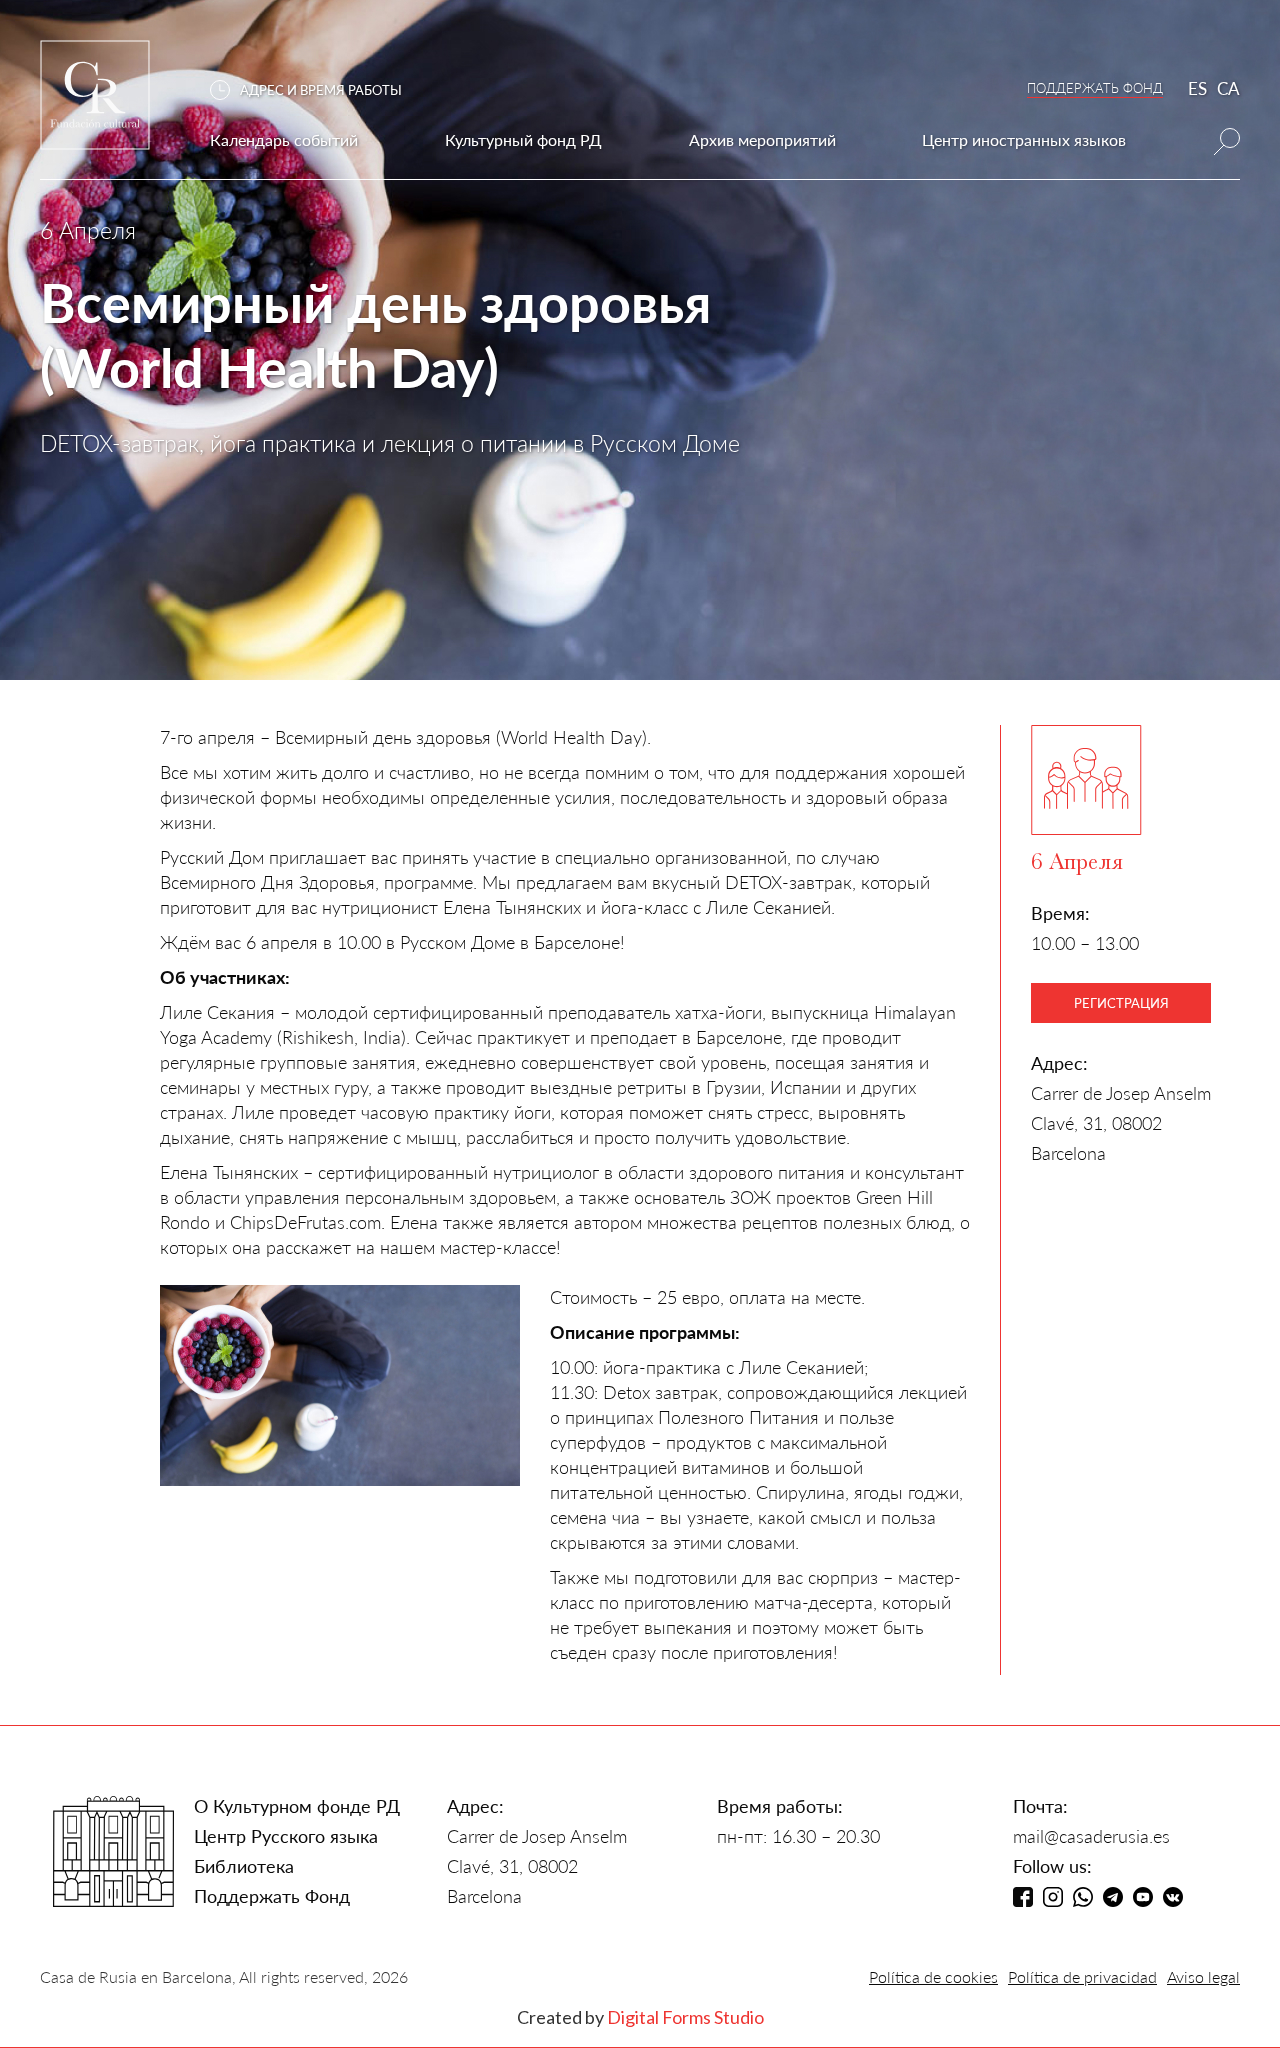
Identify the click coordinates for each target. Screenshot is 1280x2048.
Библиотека (244, 1866)
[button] (316, 90)
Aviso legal (1203, 1976)
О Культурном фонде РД (297, 1806)
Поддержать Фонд (272, 1896)
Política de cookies (933, 1976)
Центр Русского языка (286, 1836)
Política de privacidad (1082, 1976)
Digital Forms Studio (685, 2017)
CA (1228, 88)
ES (1197, 88)
